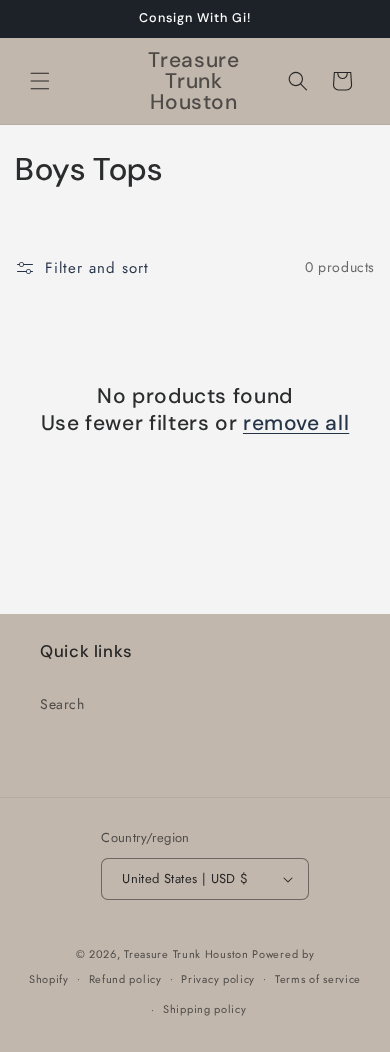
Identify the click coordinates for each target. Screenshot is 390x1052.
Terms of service (318, 979)
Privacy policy (218, 979)
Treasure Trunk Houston (186, 954)
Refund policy (125, 979)
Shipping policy (205, 1009)
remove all (296, 423)
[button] (40, 81)
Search (62, 704)
